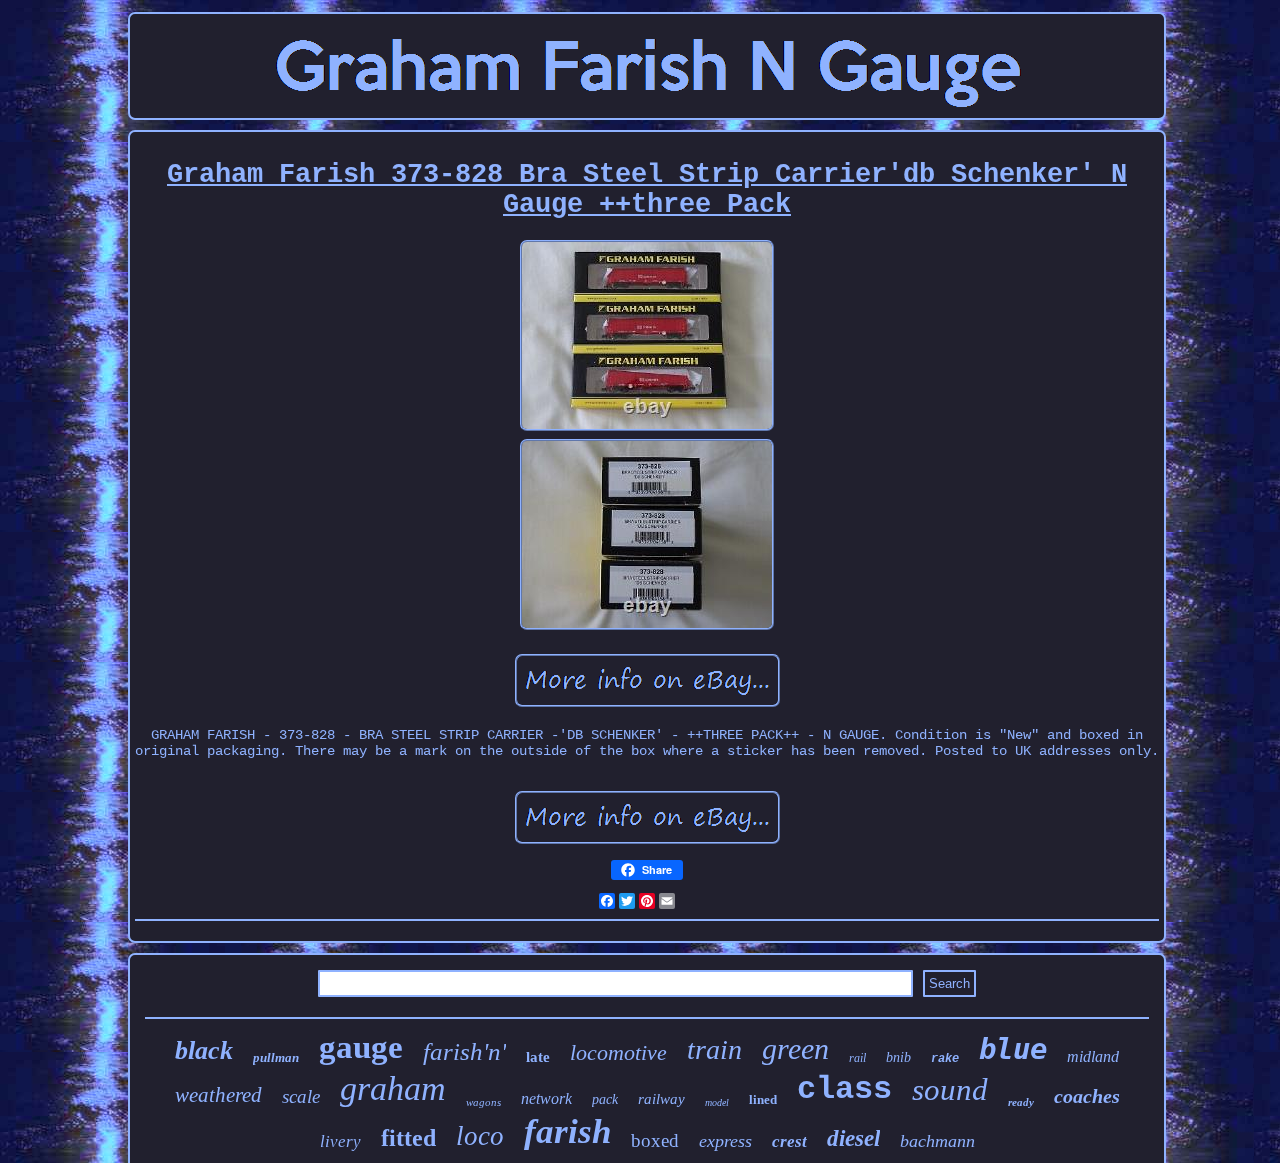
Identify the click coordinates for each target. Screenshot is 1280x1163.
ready (1021, 1102)
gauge (361, 1047)
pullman (276, 1057)
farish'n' (464, 1051)
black (204, 1050)
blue (1013, 1049)
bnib (898, 1057)
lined (763, 1099)
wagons (483, 1102)
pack (605, 1099)
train (714, 1049)
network (546, 1098)
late (538, 1057)
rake (945, 1059)
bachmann (937, 1141)
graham (393, 1088)
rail (857, 1058)
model (717, 1102)
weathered (218, 1095)
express (725, 1141)
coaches (1087, 1096)
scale (301, 1096)
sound (950, 1089)
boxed (655, 1140)
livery (340, 1141)
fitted (408, 1138)
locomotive (618, 1052)
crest (789, 1141)
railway (661, 1099)
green (795, 1048)
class (844, 1089)
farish (567, 1131)
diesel (853, 1138)
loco (480, 1136)
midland (1093, 1056)
